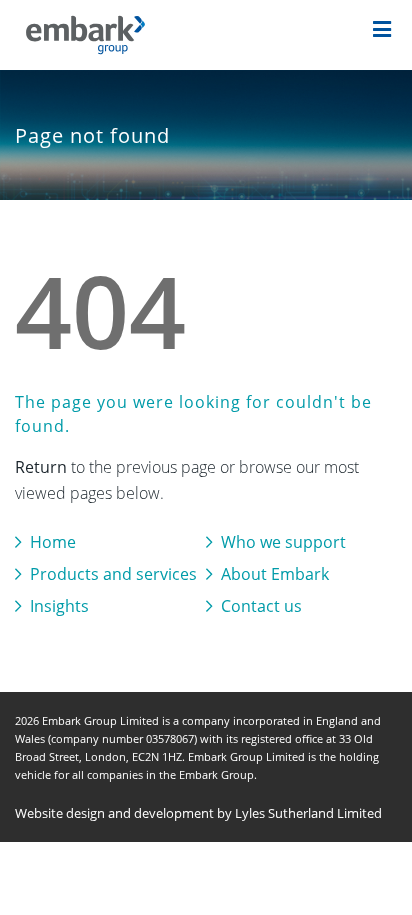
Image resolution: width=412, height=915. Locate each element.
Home (53, 542)
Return (41, 467)
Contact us (261, 606)
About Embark (275, 574)
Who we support (283, 542)
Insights (59, 606)
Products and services (113, 574)
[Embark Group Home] (111, 35)
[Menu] (382, 30)
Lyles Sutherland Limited (308, 813)
